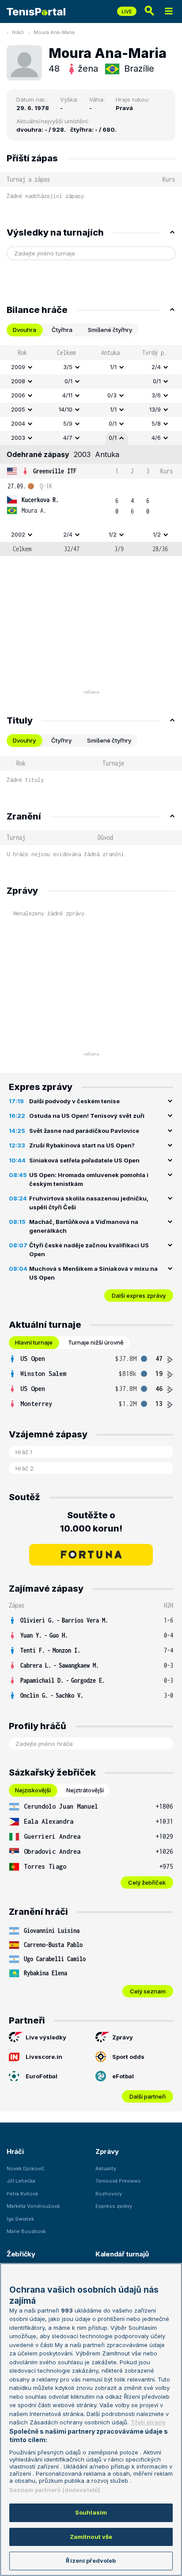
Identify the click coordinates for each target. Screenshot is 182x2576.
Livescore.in (44, 2057)
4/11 (67, 395)
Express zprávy (114, 2206)
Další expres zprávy (139, 1296)
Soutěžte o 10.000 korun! (91, 1522)
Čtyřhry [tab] (61, 740)
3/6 (156, 395)
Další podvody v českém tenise (74, 1101)
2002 (18, 534)
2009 (18, 367)
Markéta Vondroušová (33, 2206)
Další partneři (148, 2096)
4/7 (68, 438)
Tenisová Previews (118, 2181)
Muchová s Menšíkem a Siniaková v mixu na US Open (93, 1273)
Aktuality (106, 2168)
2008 (18, 381)
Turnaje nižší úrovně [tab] (96, 1342)
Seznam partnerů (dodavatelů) (55, 2490)
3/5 (68, 367)
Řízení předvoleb (91, 2561)
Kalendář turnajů (122, 2254)
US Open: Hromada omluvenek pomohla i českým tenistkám (89, 1179)
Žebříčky (21, 2254)
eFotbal (123, 2076)
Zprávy (123, 2037)
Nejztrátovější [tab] (85, 1790)
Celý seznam (148, 1991)
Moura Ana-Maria (54, 32)
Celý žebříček (147, 1882)
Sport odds (128, 2057)
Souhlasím (91, 2512)
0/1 (68, 381)
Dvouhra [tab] (25, 330)
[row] (91, 367)
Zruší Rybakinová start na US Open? (82, 1145)
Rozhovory (109, 2194)
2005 (18, 409)
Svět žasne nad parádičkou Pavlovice (84, 1131)
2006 (18, 395)
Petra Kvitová (22, 2194)
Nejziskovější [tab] (33, 1790)
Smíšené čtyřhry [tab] (110, 330)
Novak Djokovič (25, 2168)
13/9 (155, 409)
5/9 (68, 423)
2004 (18, 423)
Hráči (18, 32)
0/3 (112, 395)
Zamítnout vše (91, 2537)
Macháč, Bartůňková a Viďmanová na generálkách (84, 1226)
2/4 (156, 367)
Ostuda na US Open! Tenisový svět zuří (87, 1116)
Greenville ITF (55, 471)
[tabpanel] (91, 451)
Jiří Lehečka (21, 2181)
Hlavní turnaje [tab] (34, 1342)
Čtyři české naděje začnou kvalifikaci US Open (89, 1250)
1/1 (113, 367)
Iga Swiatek (20, 2219)
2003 (18, 438)
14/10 (66, 409)
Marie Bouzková (26, 2231)
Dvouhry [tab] (24, 740)
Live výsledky (46, 2037)
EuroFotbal (42, 2076)
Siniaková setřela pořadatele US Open (84, 1160)
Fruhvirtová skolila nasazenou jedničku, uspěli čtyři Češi (89, 1203)
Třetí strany (148, 2422)
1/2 (113, 534)
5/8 (156, 423)
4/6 (156, 438)
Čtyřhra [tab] (62, 330)
